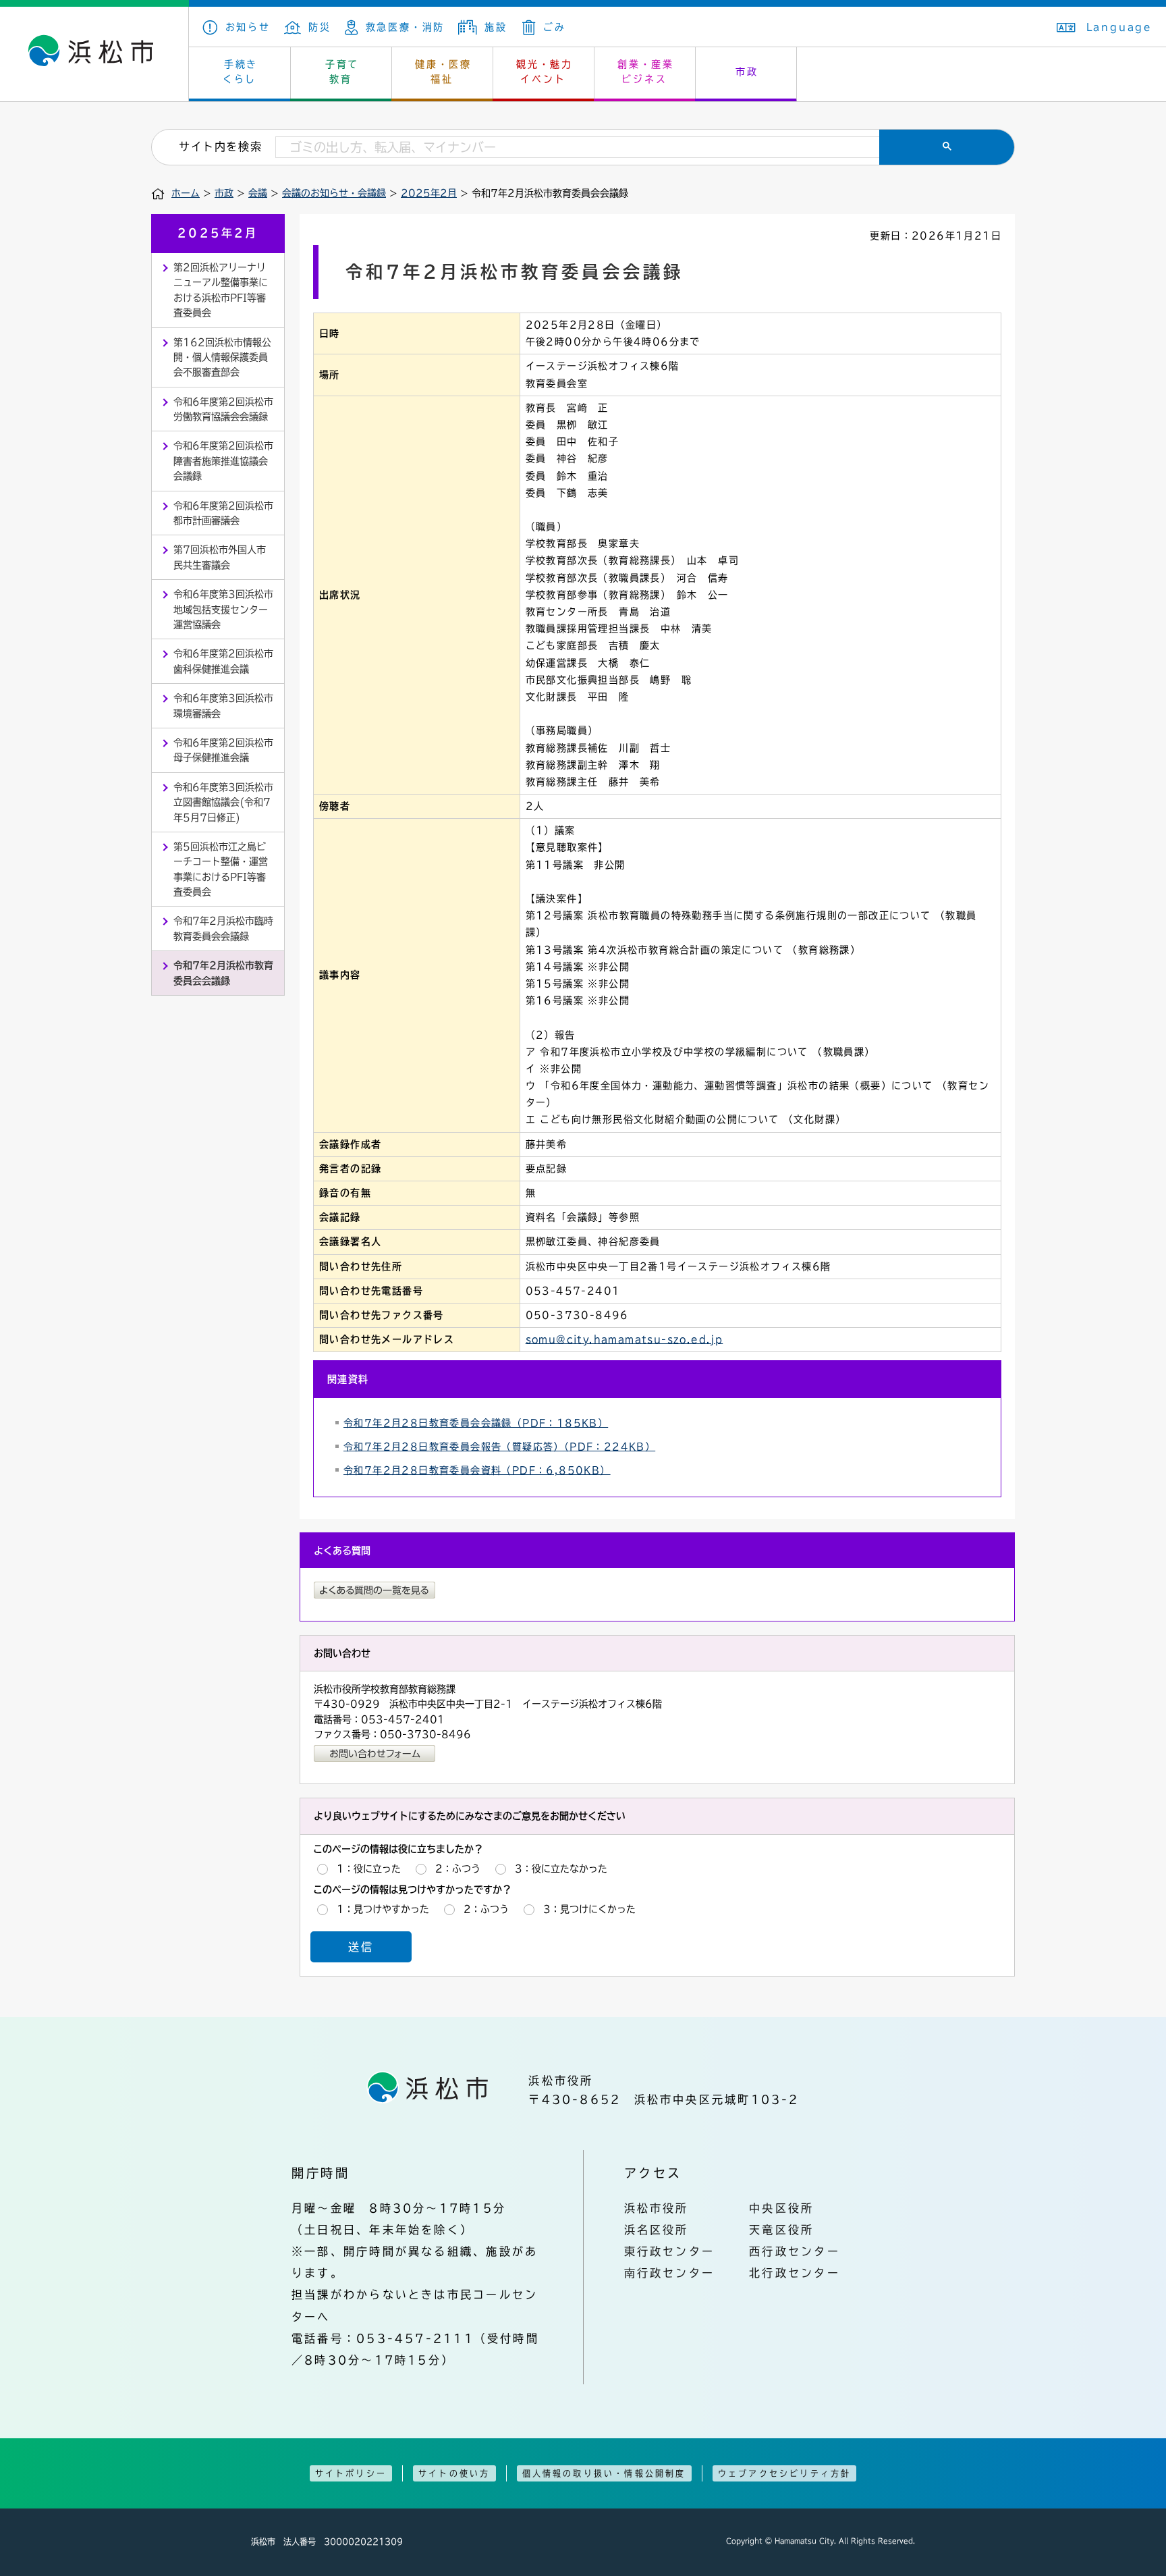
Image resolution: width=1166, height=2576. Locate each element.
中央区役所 (781, 2208)
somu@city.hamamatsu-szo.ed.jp (624, 1339)
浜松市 (94, 54)
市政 (747, 72)
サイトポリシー (351, 2473)
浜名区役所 (657, 2230)
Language (1119, 27)
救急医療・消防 (405, 27)
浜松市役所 (657, 2208)
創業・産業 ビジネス (646, 72)
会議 (258, 193)
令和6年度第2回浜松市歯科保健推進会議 (223, 661)
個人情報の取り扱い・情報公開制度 (604, 2473)
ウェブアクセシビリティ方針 (785, 2473)
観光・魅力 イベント (545, 72)
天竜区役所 (781, 2230)
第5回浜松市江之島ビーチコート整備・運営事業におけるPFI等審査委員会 (221, 869)
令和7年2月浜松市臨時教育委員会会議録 (223, 928)
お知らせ (248, 27)
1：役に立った (369, 1869)
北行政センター (795, 2273)
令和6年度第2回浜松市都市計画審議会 (223, 513)
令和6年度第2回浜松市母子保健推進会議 (223, 750)
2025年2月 (429, 193)
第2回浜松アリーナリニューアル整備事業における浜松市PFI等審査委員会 (221, 290)
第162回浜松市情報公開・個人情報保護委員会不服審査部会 (222, 357)
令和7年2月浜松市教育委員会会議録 (223, 973)
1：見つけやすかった (383, 1909)
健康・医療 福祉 (443, 72)
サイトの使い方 (454, 2473)
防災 (320, 27)
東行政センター (670, 2251)
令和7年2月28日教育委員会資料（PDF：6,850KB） (477, 1470)
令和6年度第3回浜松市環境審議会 (223, 705)
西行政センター (795, 2251)
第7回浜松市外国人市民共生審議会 (220, 557)
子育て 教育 (342, 72)
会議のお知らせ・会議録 (334, 193)
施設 (496, 27)
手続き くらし (241, 72)
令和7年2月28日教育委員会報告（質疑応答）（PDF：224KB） (499, 1447)
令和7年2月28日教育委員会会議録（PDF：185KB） (476, 1423)
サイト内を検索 (220, 146)
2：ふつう (458, 1869)
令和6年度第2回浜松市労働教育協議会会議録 (223, 409)
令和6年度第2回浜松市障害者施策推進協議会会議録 (223, 461)
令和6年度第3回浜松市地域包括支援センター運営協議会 (223, 609)
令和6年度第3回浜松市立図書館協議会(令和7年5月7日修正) (223, 802)
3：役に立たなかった (561, 1869)
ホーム (186, 193)
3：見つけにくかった (589, 1909)
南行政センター (670, 2273)
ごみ (554, 27)
